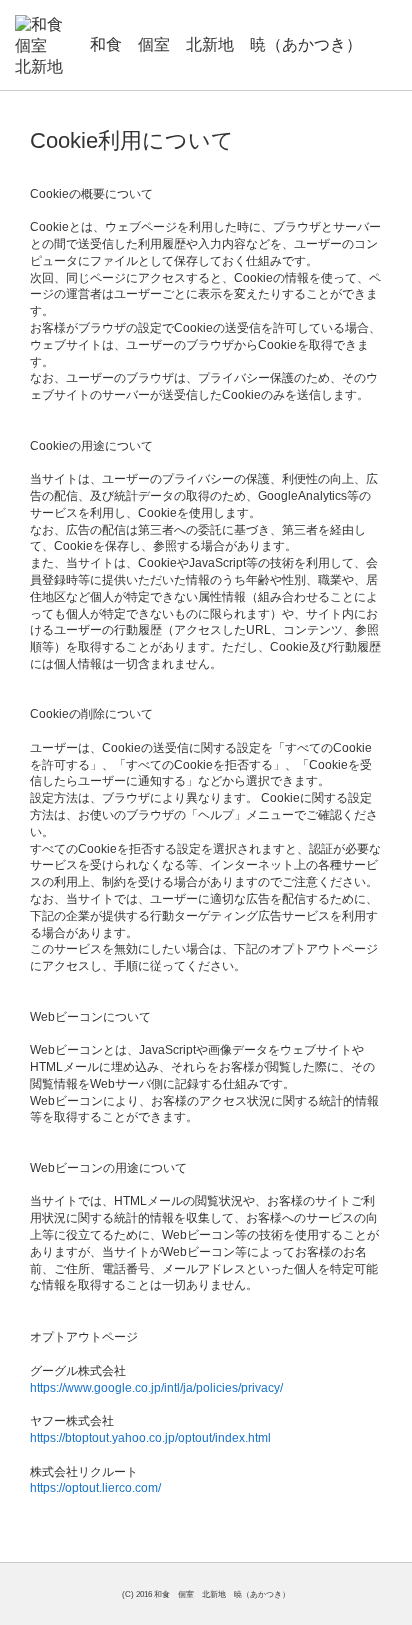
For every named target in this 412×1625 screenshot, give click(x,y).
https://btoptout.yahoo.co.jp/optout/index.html (150, 1438)
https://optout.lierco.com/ (95, 1488)
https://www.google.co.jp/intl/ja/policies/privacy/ (156, 1388)
